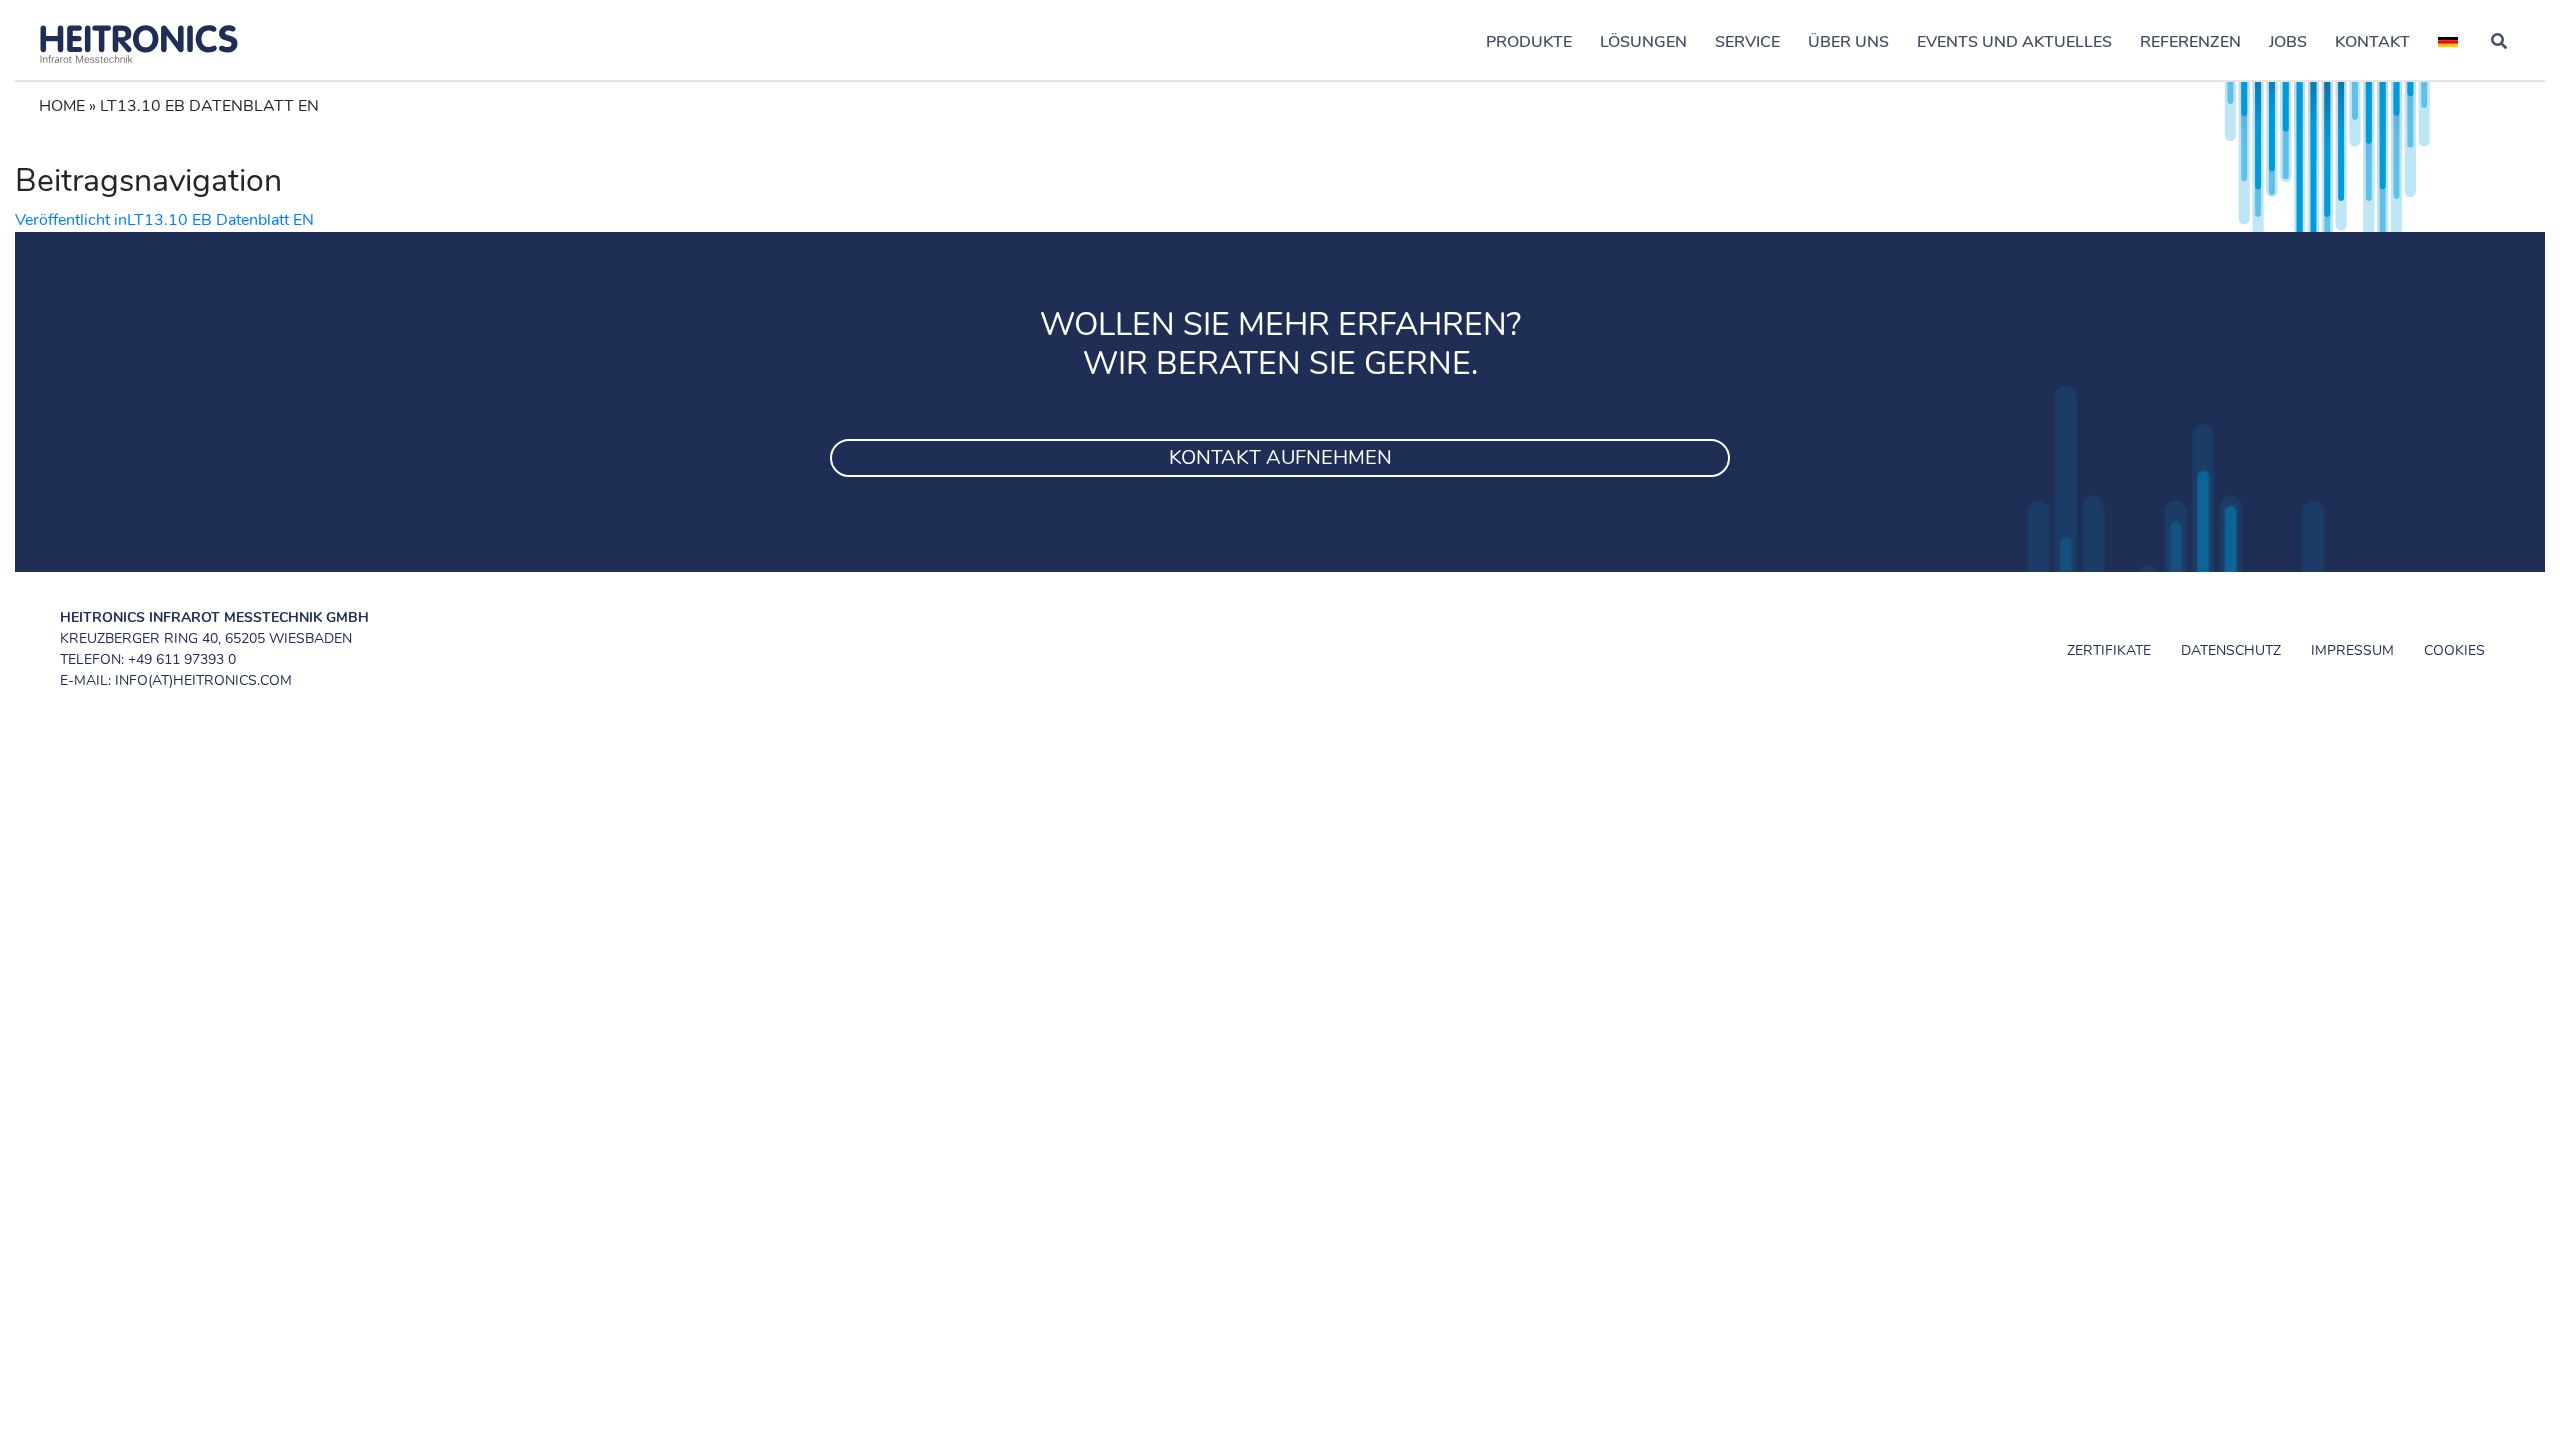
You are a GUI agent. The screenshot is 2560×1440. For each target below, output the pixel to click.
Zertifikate (2109, 650)
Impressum (2352, 650)
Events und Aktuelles (2014, 42)
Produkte (1529, 42)
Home (62, 106)
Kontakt (2372, 42)
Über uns (1848, 42)
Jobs (2288, 42)
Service (1747, 42)
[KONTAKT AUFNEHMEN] (1280, 433)
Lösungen (1643, 42)
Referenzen (2190, 42)
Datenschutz (2231, 650)
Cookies (2454, 650)
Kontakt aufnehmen (1280, 457)
